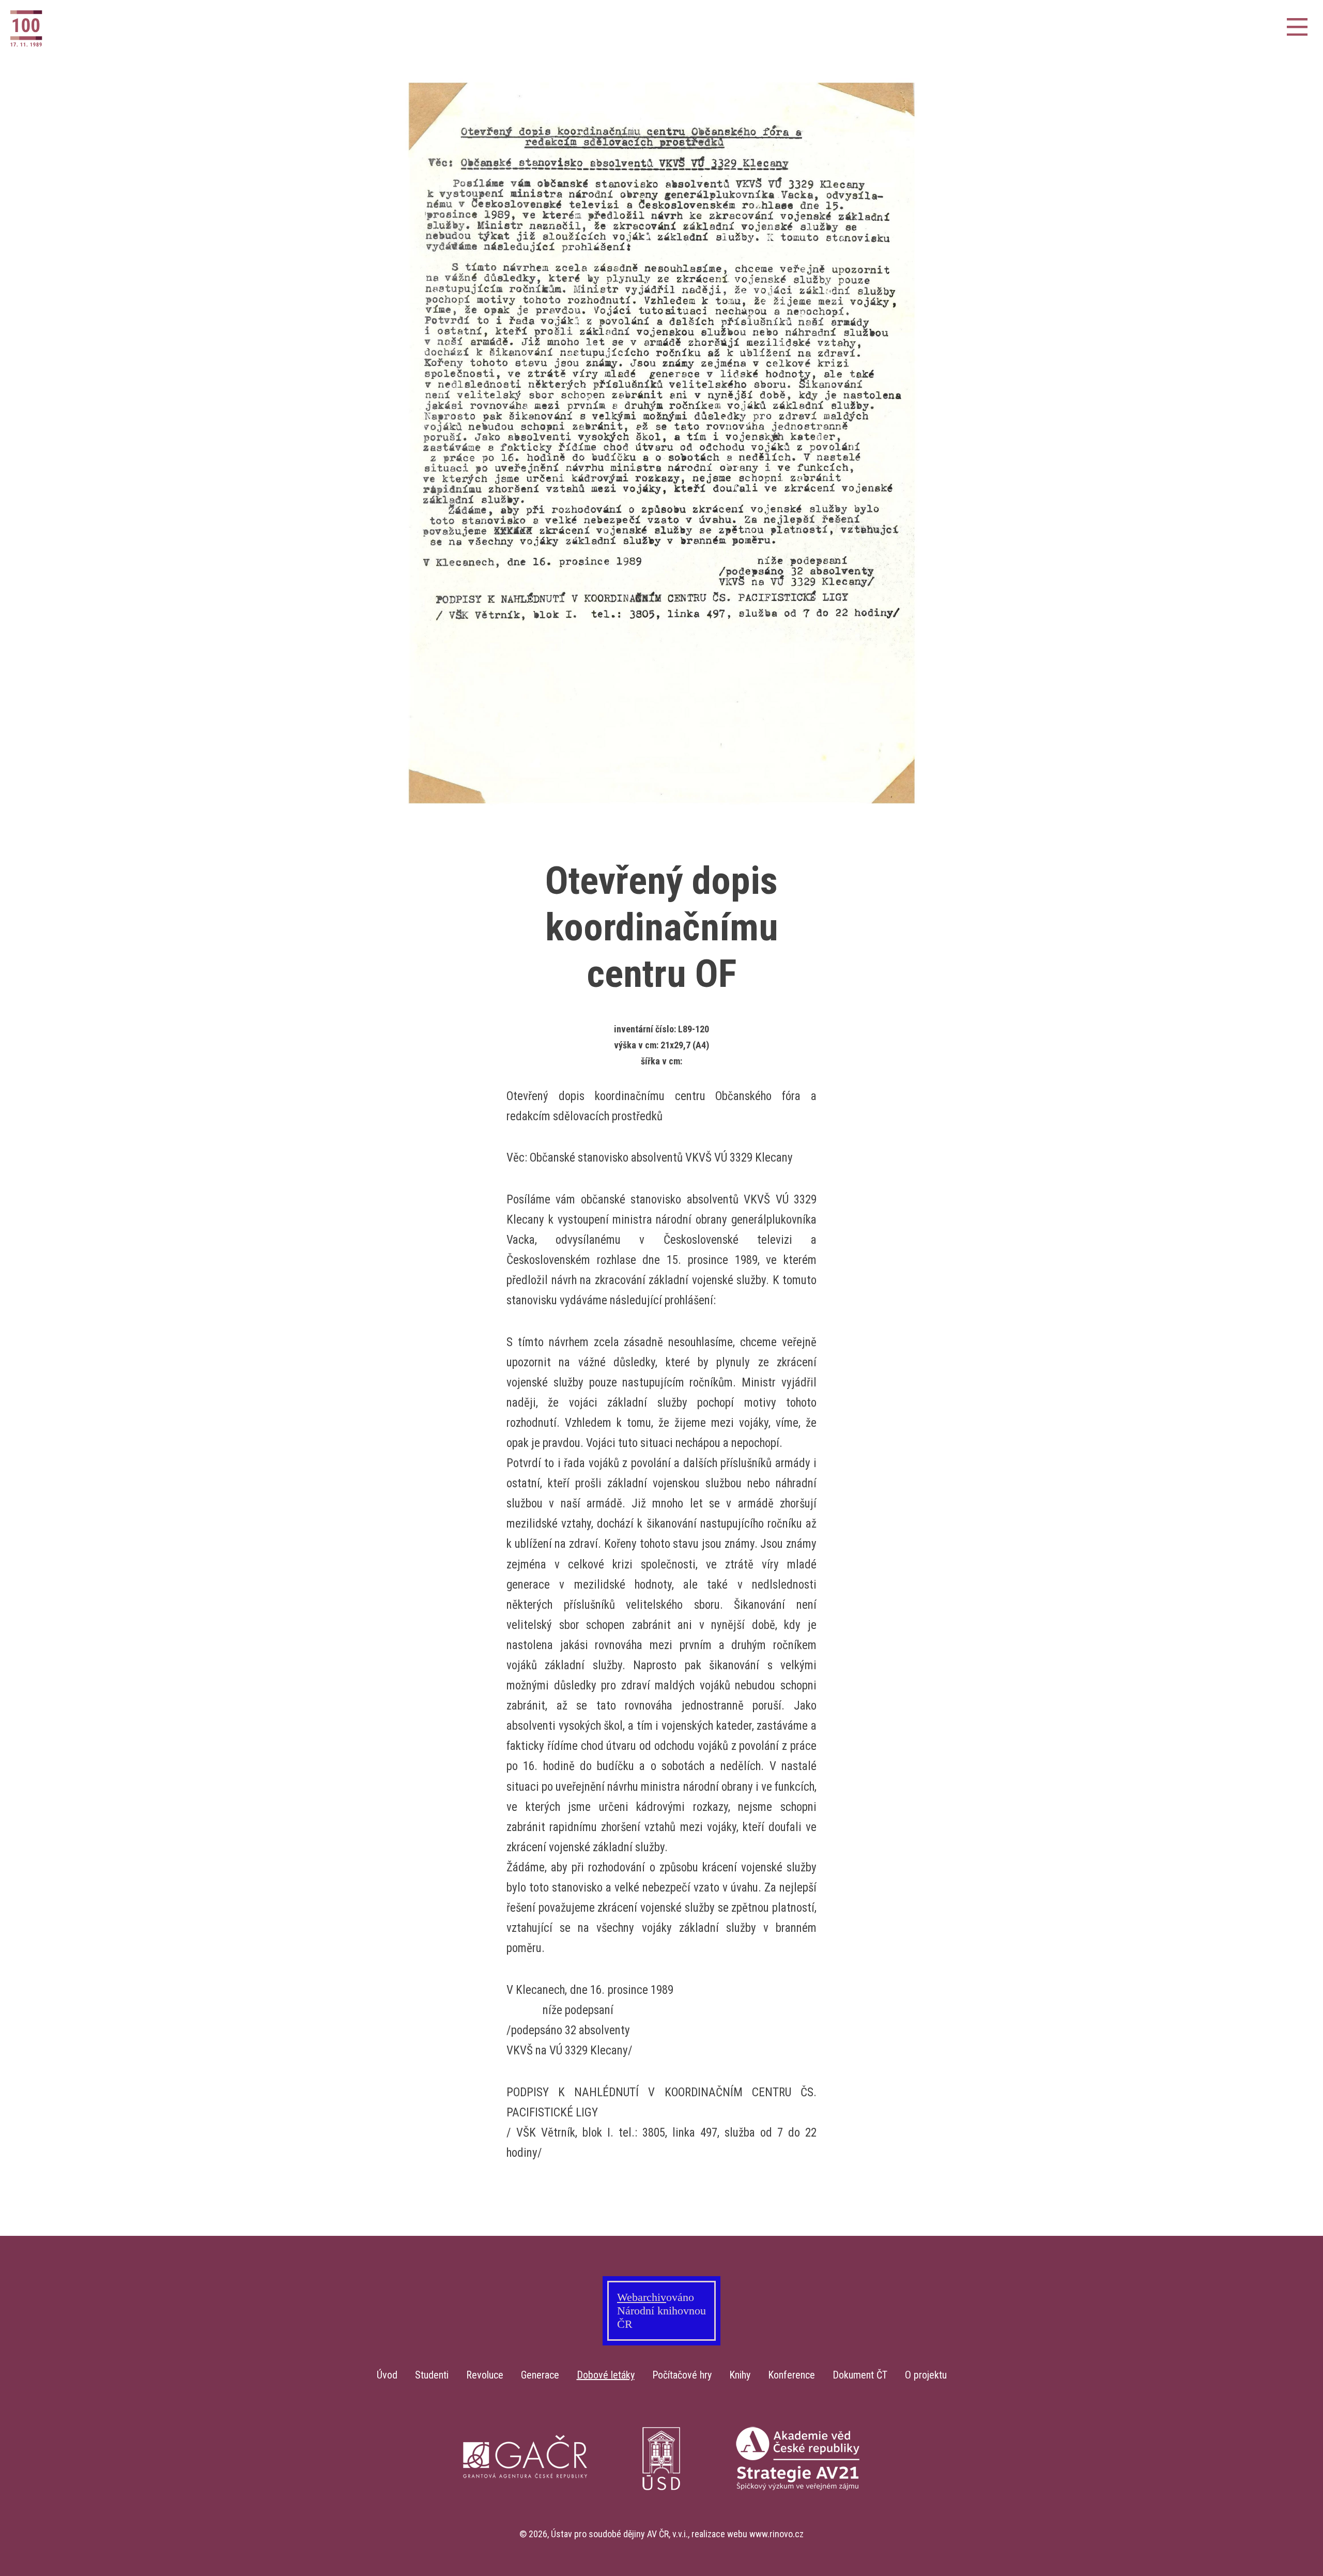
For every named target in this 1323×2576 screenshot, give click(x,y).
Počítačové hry (682, 2375)
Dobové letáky (606, 2375)
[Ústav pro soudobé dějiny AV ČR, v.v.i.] (661, 2522)
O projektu (926, 2375)
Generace (540, 2375)
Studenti (432, 2375)
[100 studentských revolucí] (62, 28)
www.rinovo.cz (776, 2534)
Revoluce (485, 2375)
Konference (791, 2375)
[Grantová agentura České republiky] (525, 2522)
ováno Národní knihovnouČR (661, 2311)
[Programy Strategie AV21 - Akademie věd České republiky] (798, 2522)
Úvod (387, 2375)
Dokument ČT (860, 2375)
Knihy (740, 2375)
